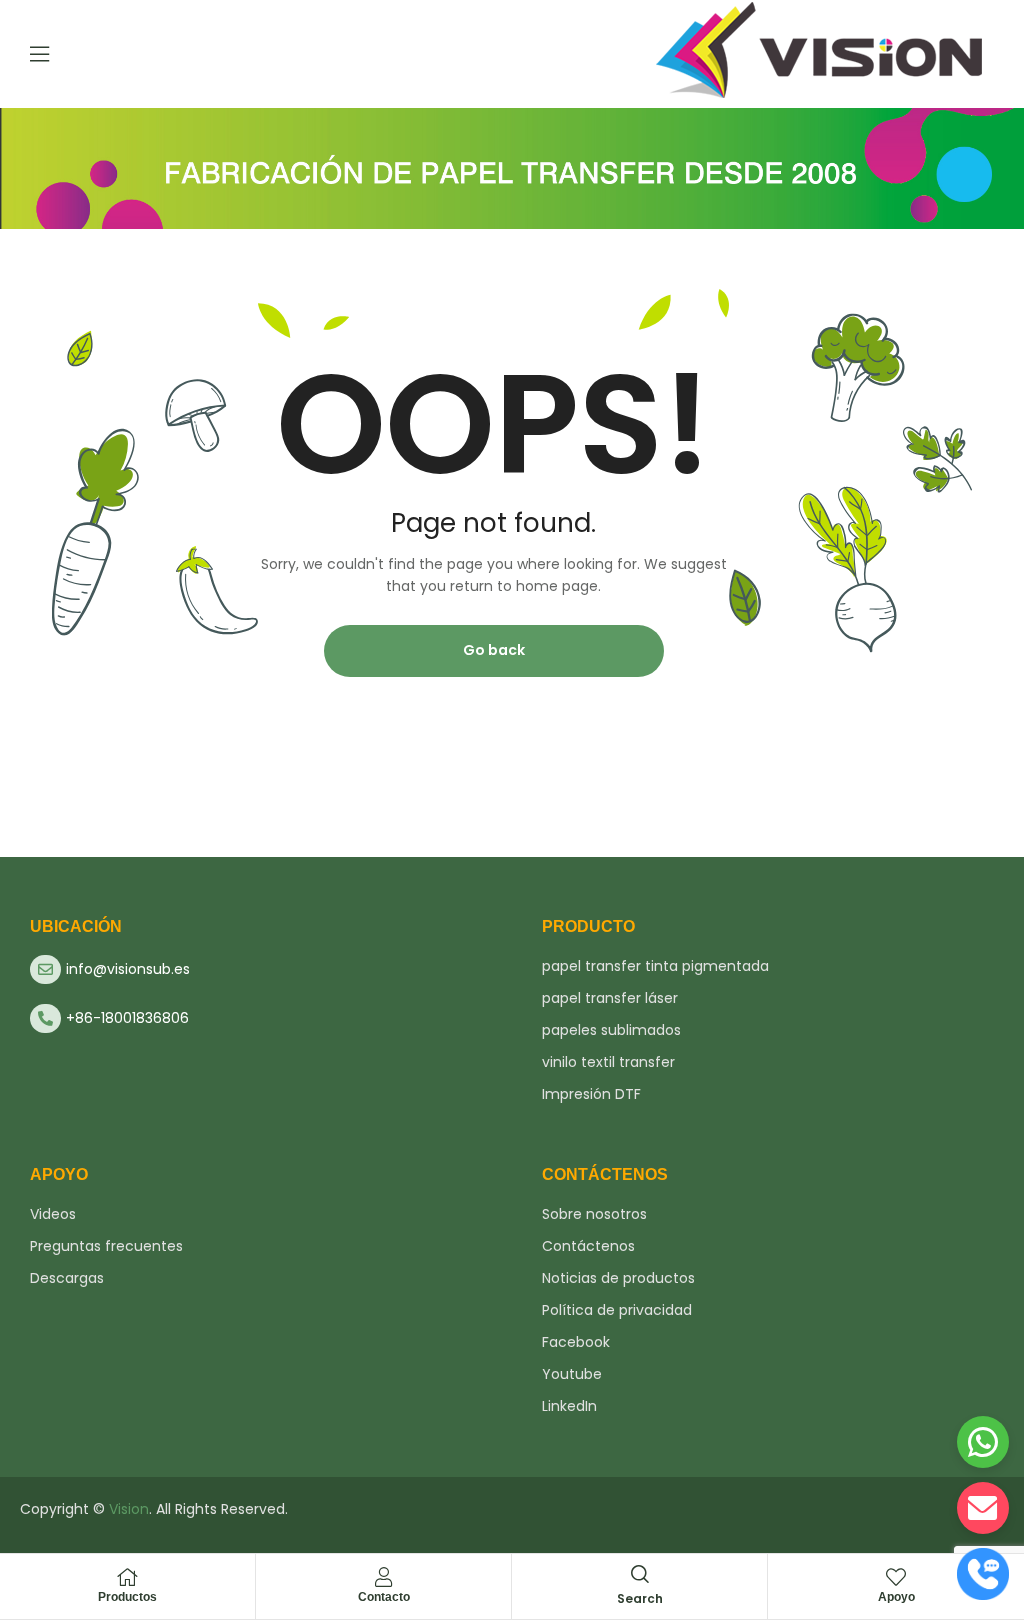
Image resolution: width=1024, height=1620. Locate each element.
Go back (494, 650)
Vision (129, 1509)
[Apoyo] (896, 1577)
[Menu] (39, 54)
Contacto (384, 1597)
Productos (127, 1597)
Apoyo (896, 1597)
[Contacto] (384, 1577)
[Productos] (128, 1577)
